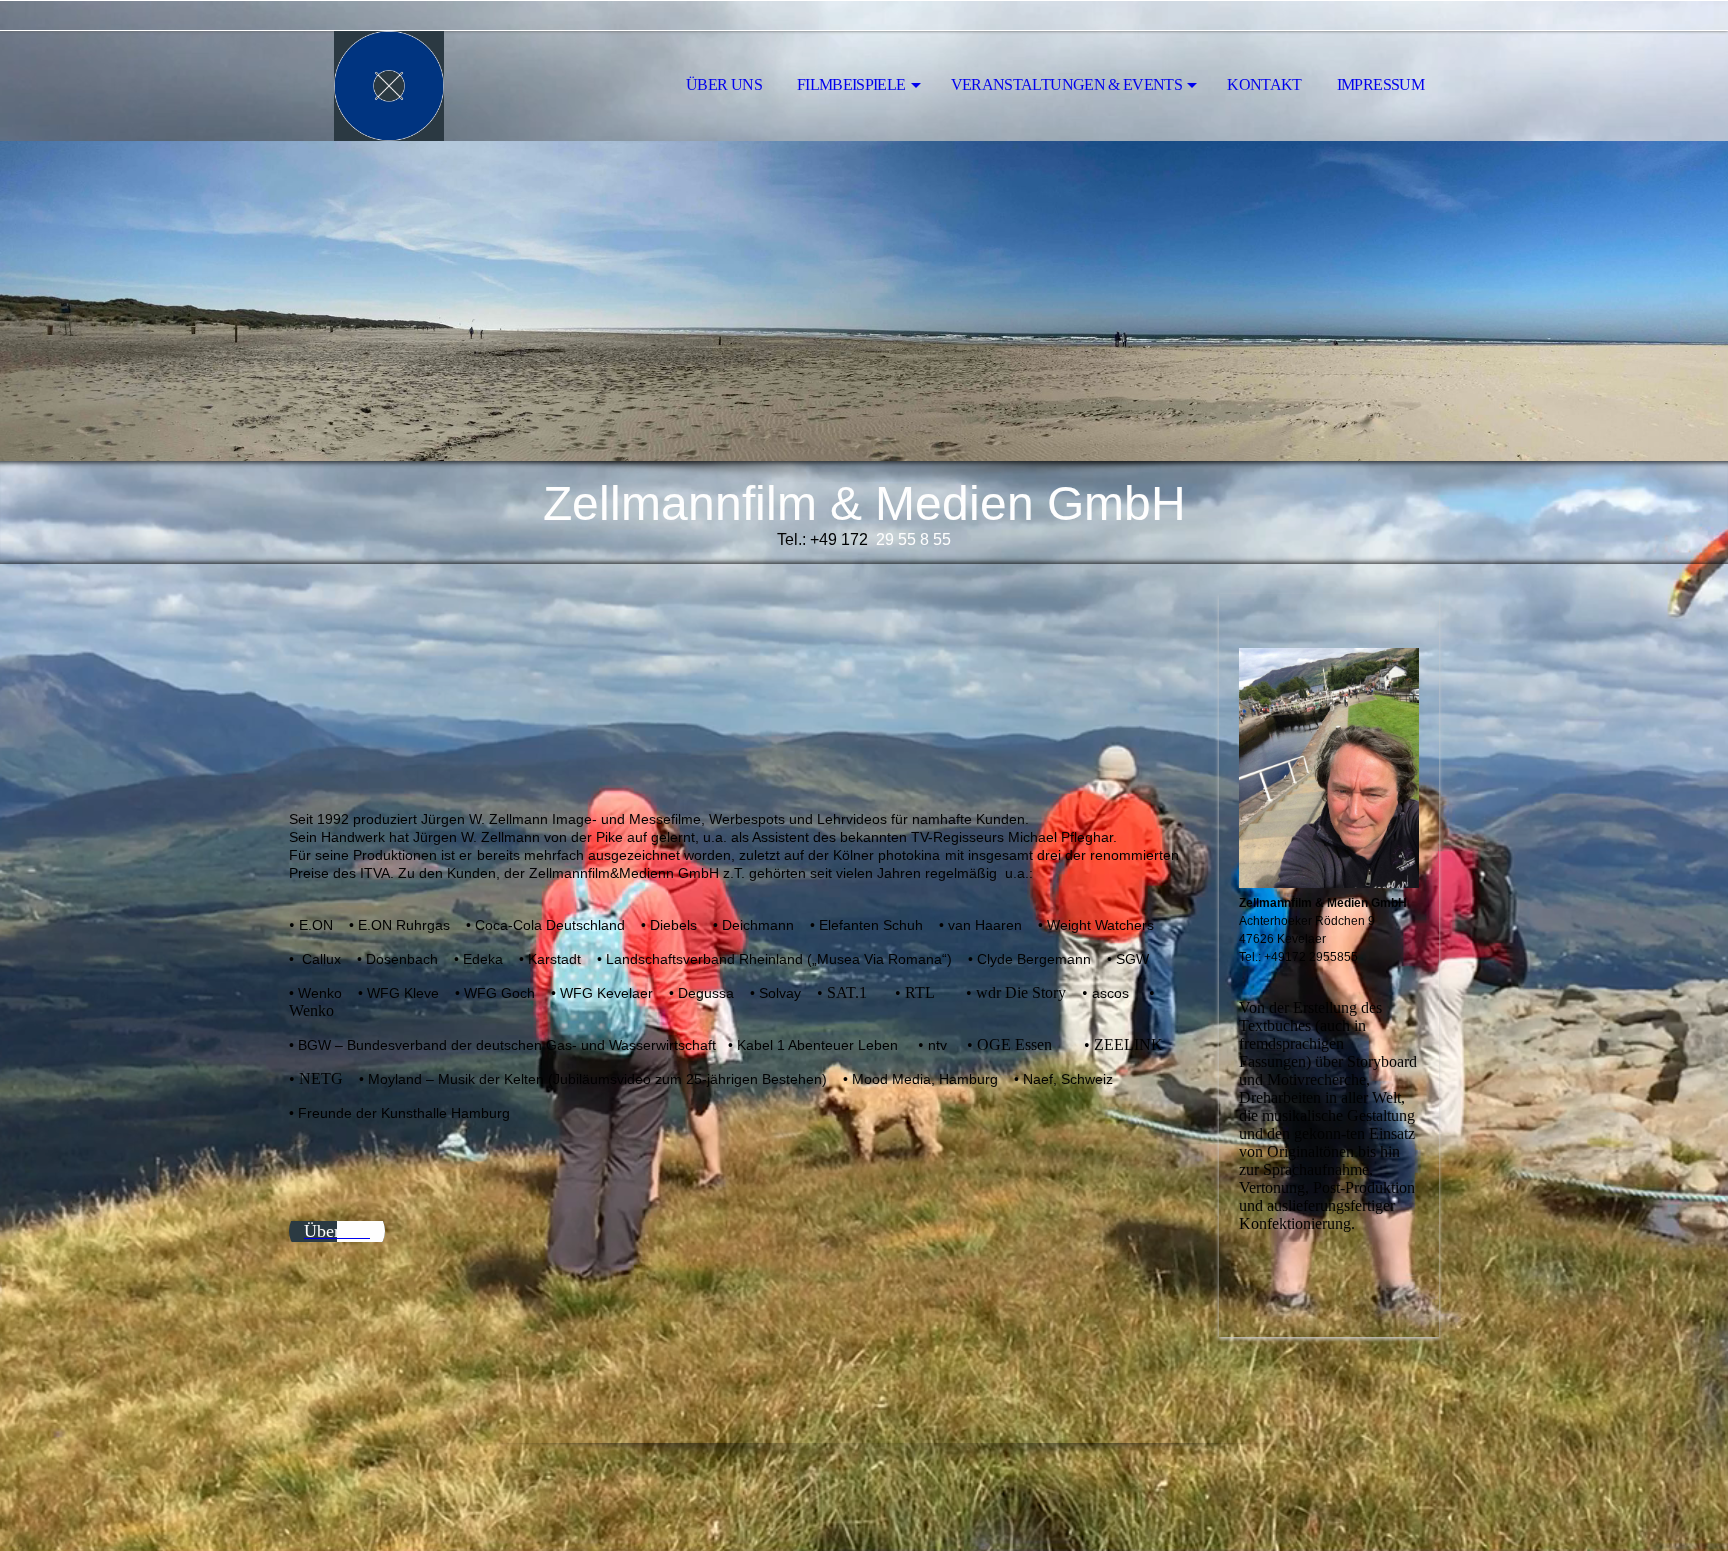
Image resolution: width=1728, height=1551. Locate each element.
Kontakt (1264, 84)
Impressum (1380, 84)
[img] (389, 86)
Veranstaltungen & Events (1067, 84)
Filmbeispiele (851, 84)
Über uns (724, 84)
